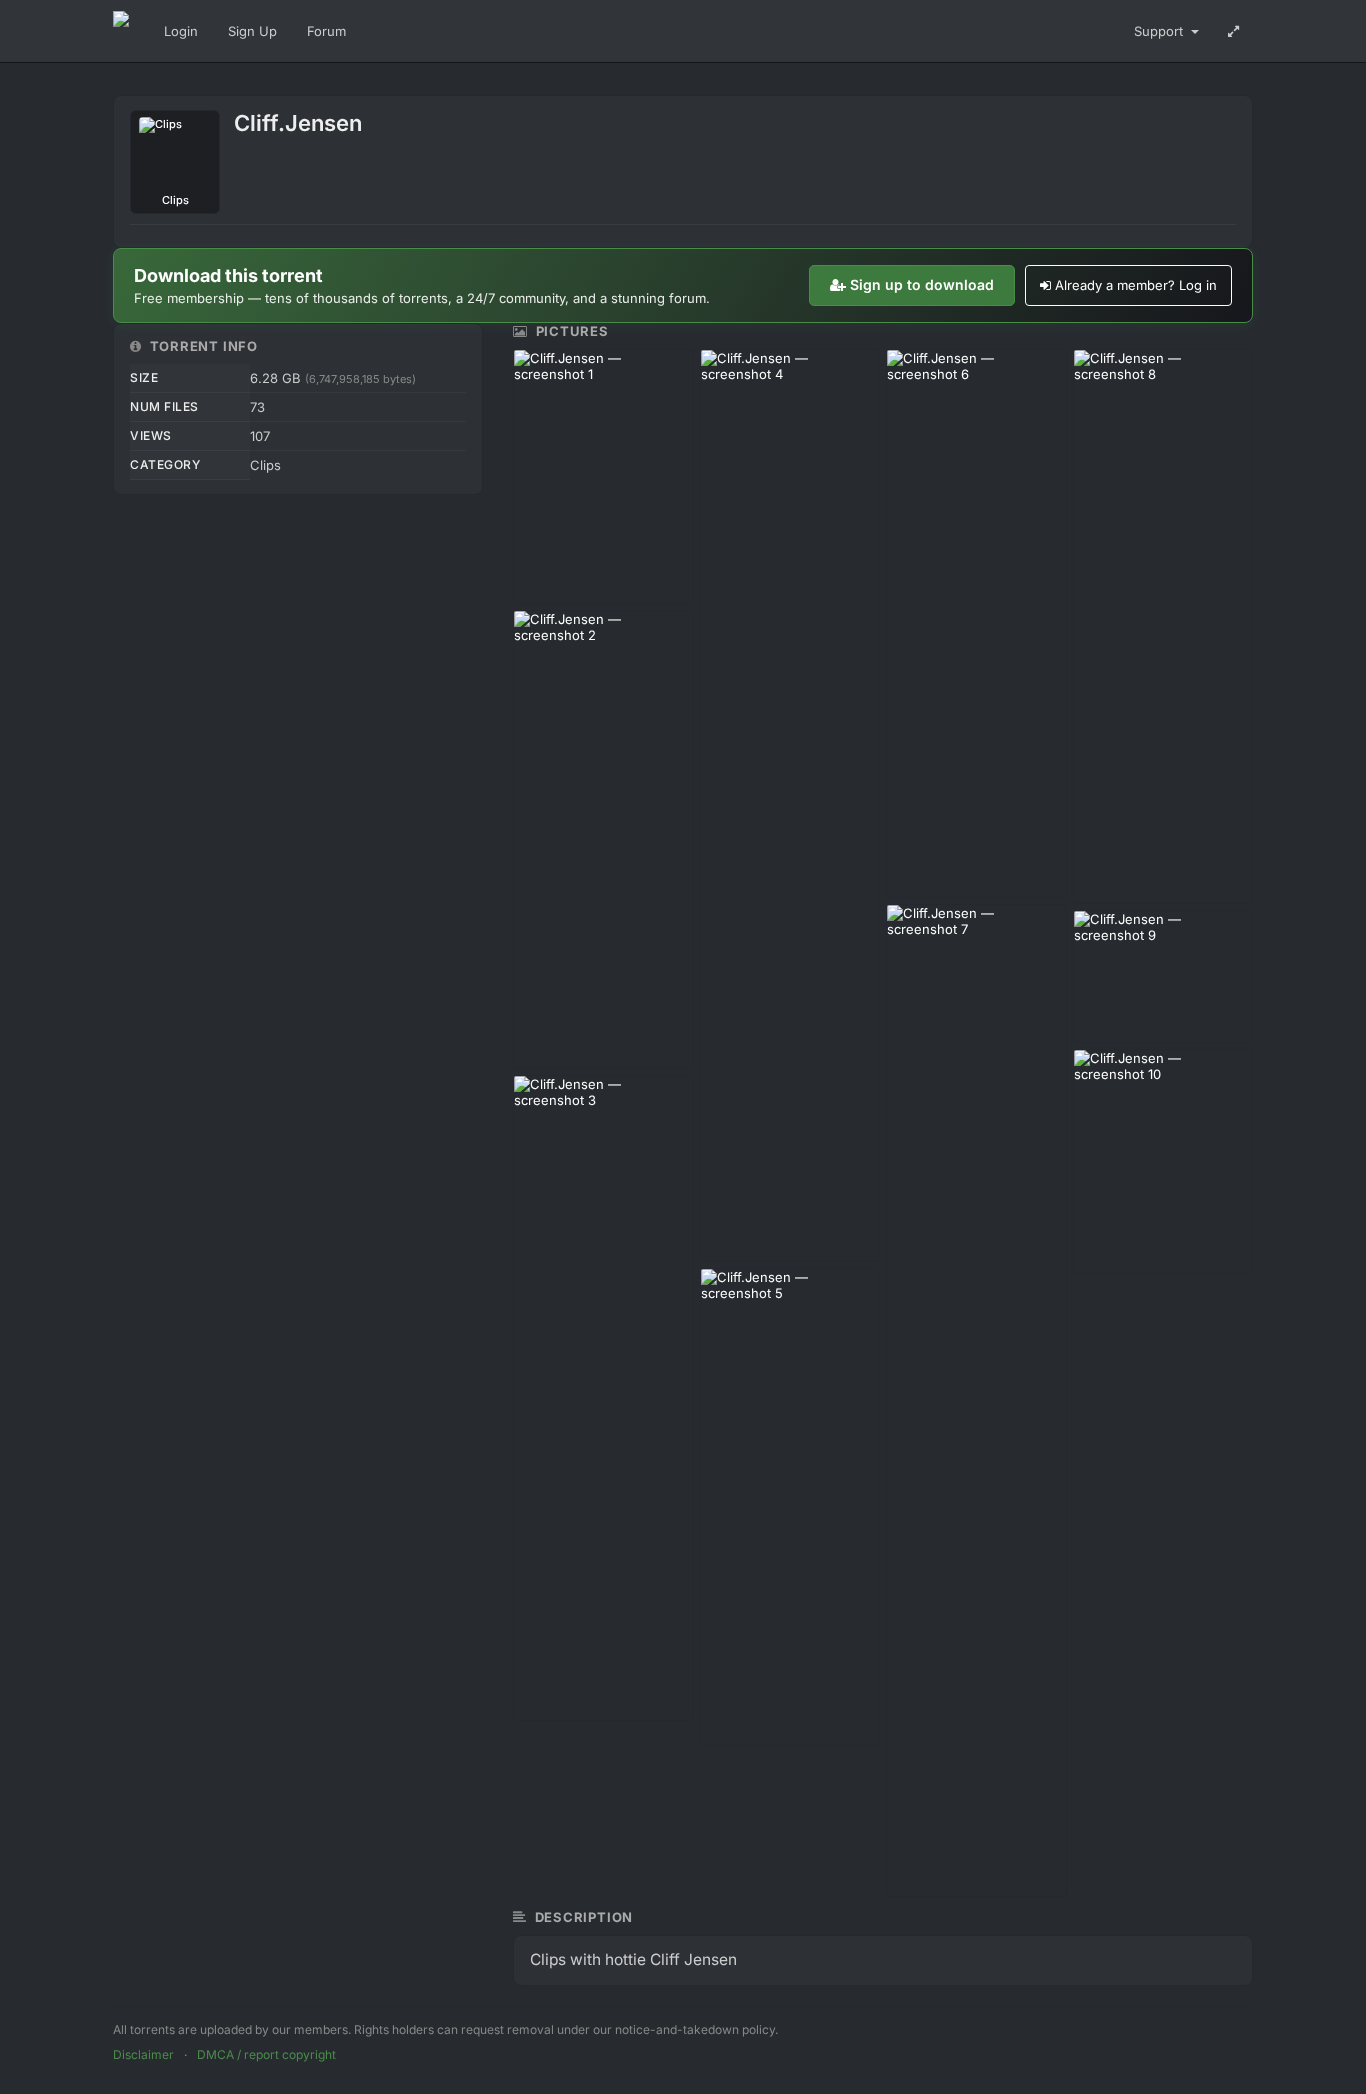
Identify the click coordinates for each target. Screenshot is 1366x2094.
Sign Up (252, 31)
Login (181, 31)
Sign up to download (922, 284)
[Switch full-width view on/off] (1233, 31)
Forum (326, 31)
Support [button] (1160, 31)
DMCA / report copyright (266, 2054)
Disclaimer (143, 2054)
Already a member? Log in (1136, 285)
